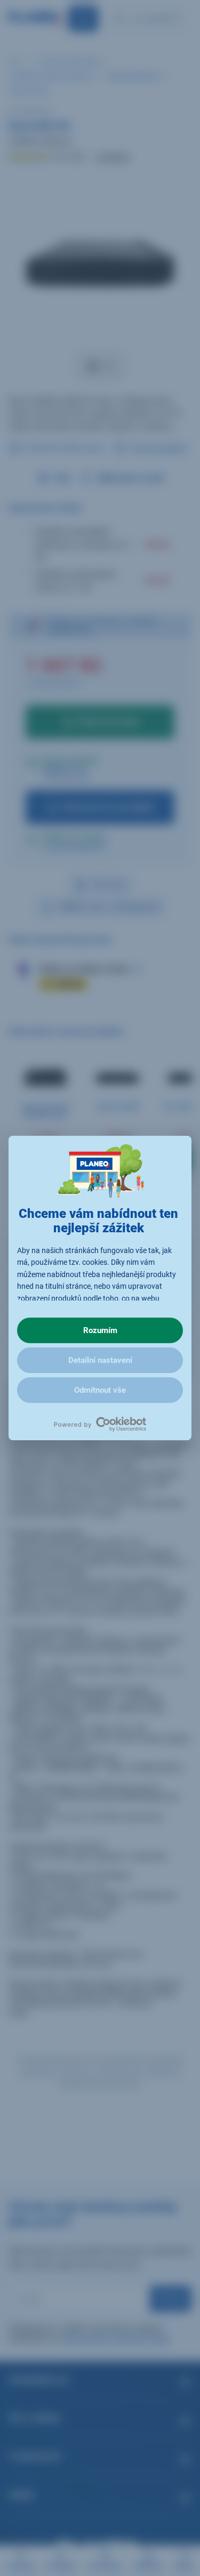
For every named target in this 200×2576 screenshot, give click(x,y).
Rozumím (100, 1330)
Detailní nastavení (100, 1360)
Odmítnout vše (100, 1390)
